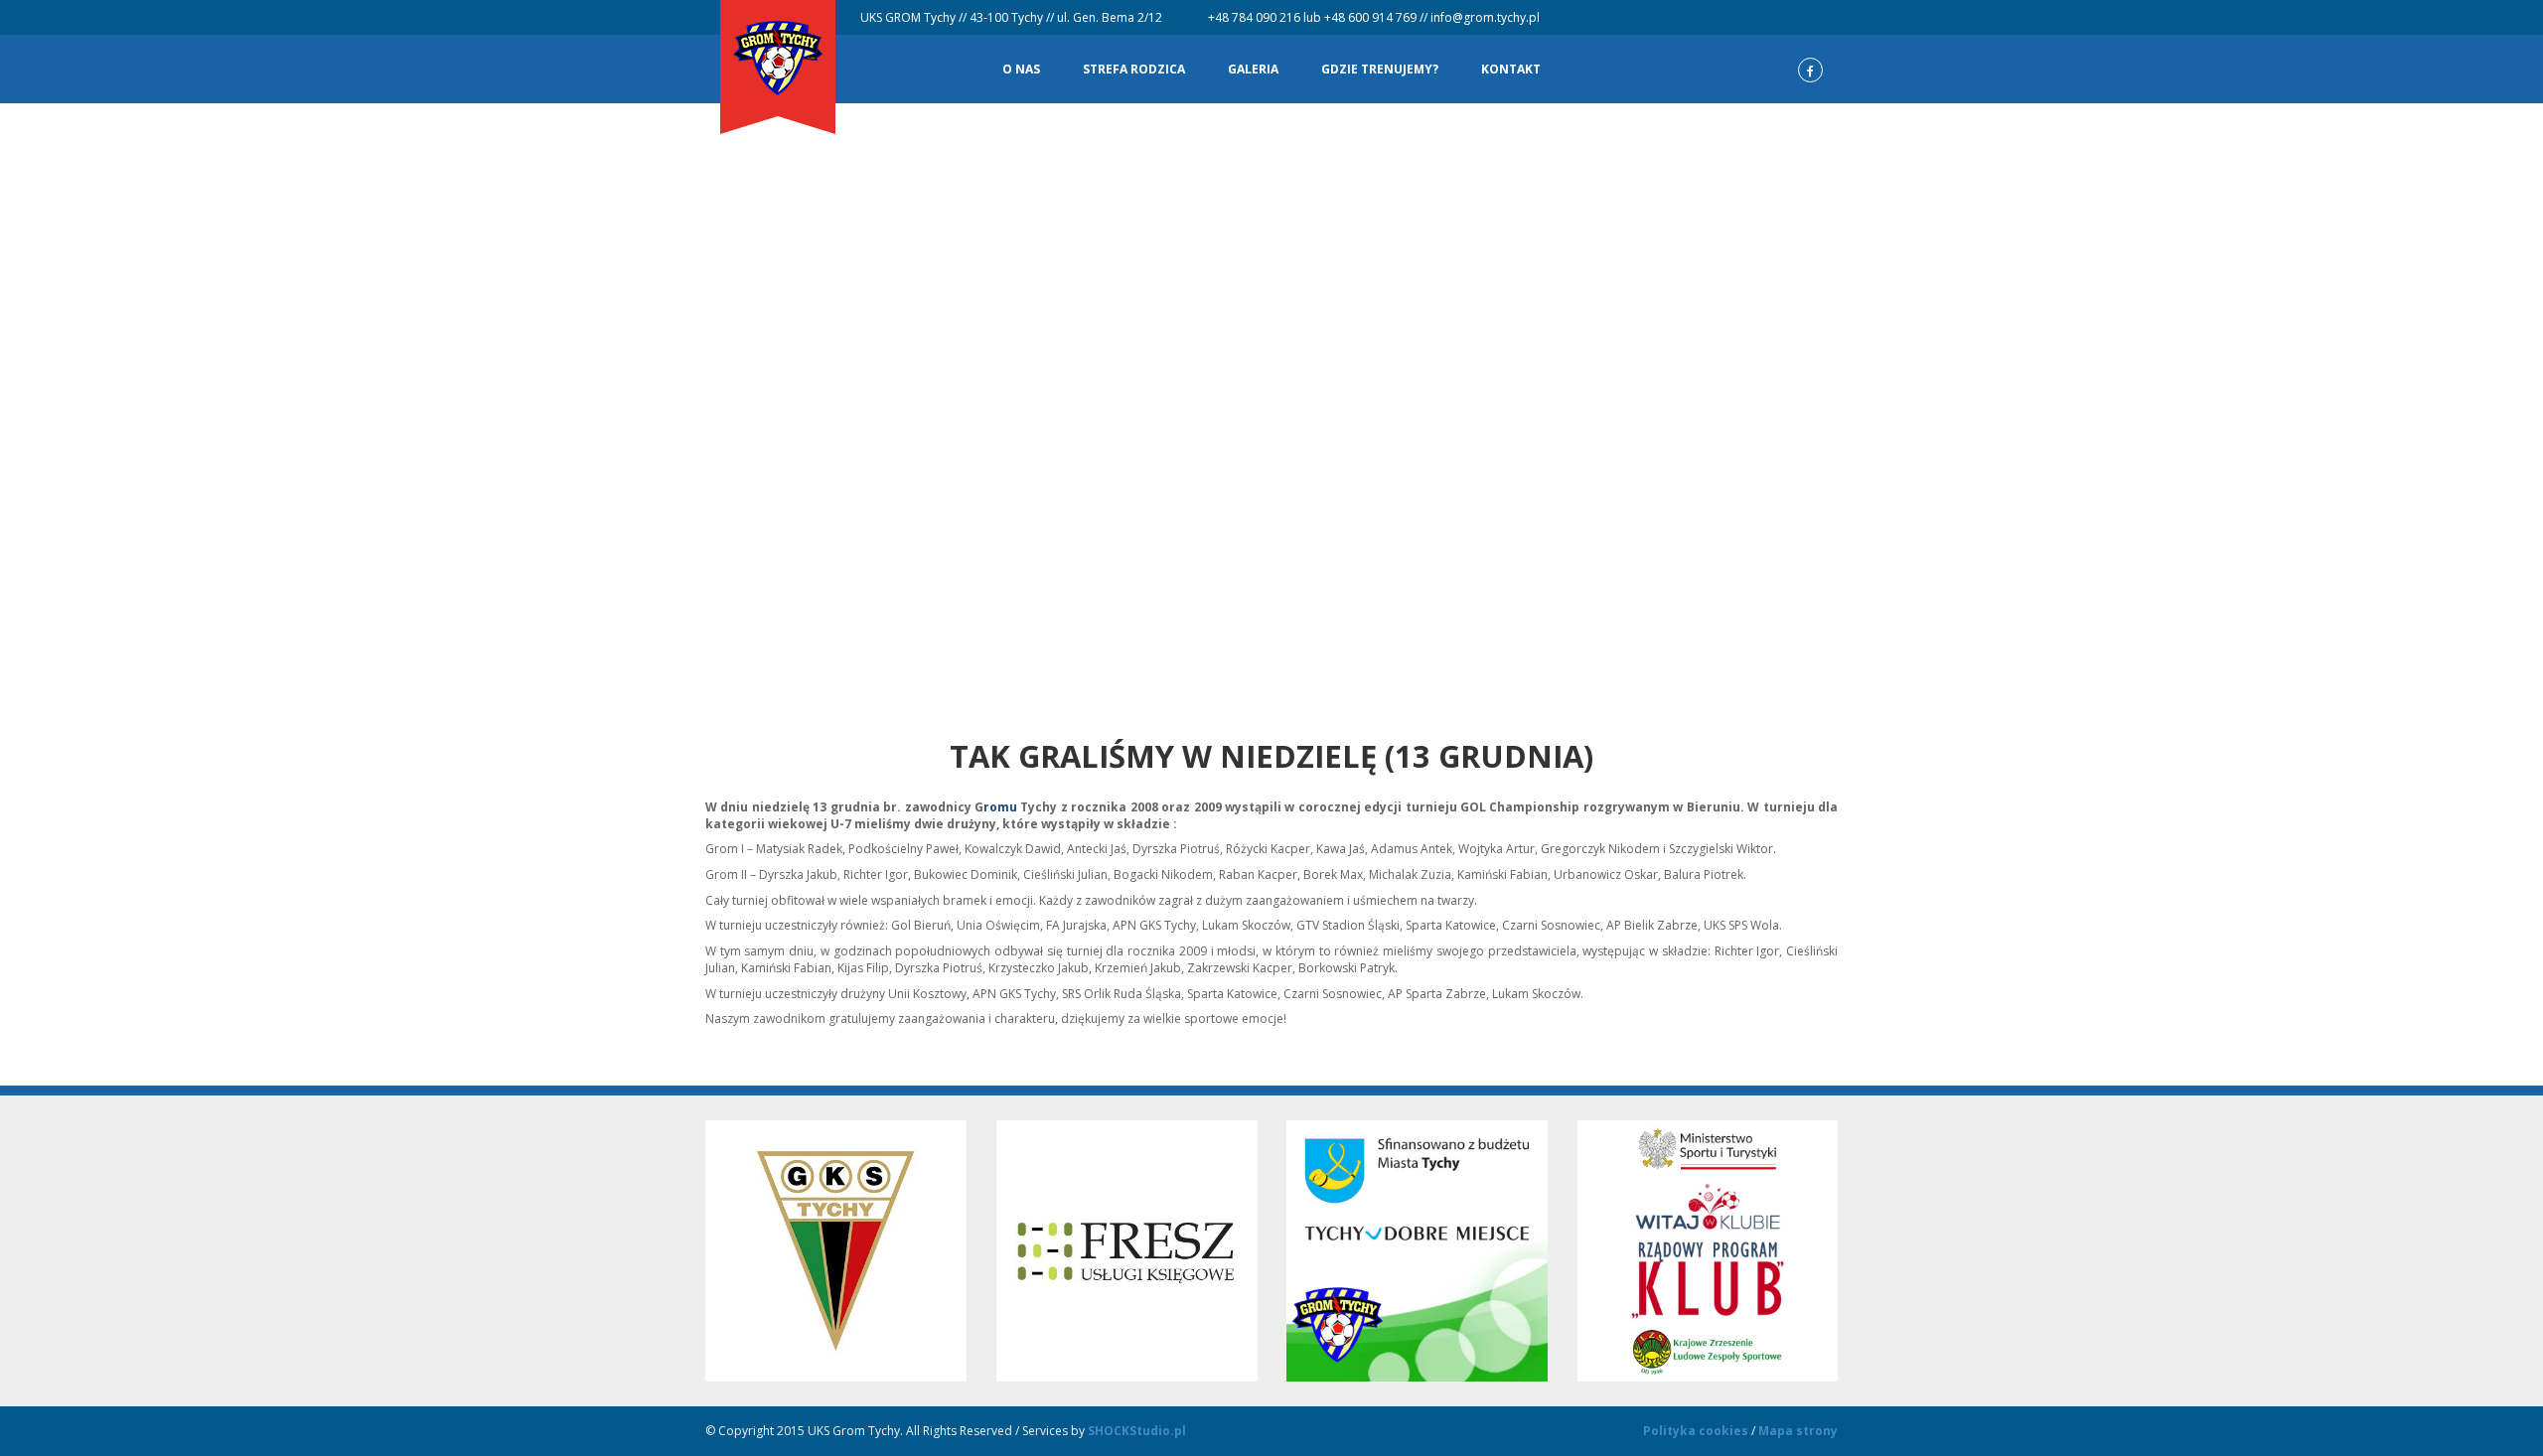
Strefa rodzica (1134, 69)
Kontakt (1511, 69)
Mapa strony (1798, 1431)
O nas (1021, 69)
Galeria (1253, 69)
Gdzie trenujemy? (1380, 69)
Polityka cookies (1696, 1431)
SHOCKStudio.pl (1137, 1431)
